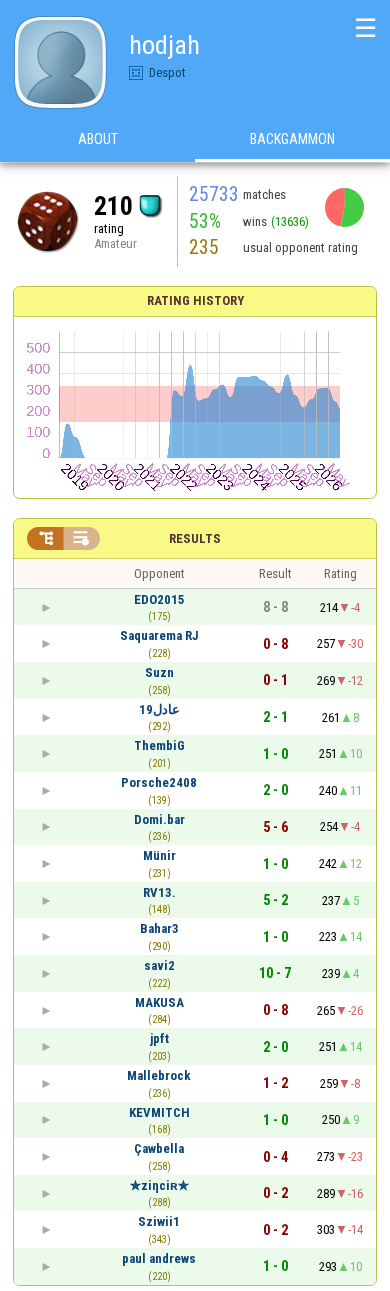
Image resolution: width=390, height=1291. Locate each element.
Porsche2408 (159, 782)
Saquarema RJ (159, 635)
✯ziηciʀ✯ (159, 1185)
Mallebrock (159, 1075)
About (98, 139)
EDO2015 (159, 599)
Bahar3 (159, 928)
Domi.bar (159, 819)
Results (195, 538)
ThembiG (159, 745)
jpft (159, 1038)
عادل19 (159, 709)
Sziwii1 (159, 1221)
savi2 (159, 965)
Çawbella (159, 1148)
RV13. (159, 892)
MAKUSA (159, 1002)
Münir (159, 855)
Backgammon (292, 139)
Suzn (159, 672)
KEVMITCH (159, 1112)
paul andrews (159, 1258)
